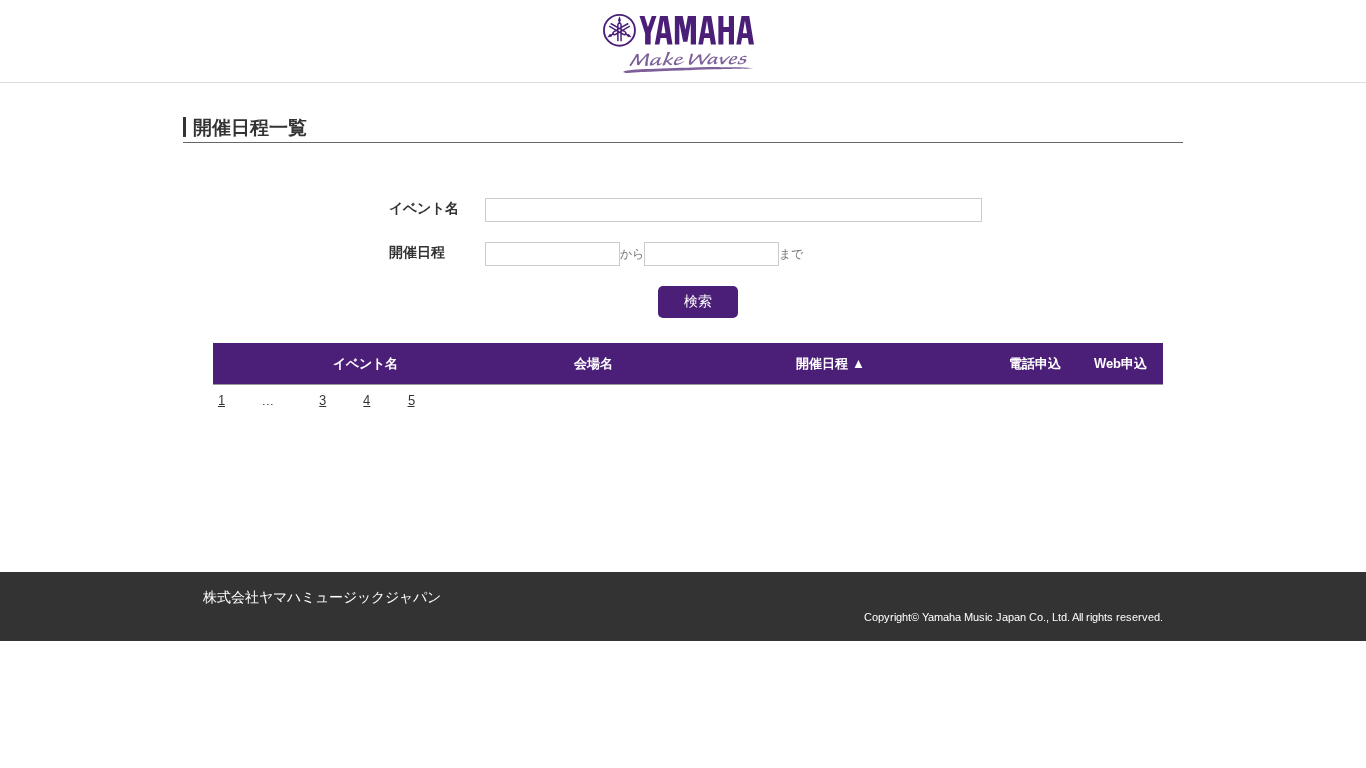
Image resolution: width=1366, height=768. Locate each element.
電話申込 (1035, 363)
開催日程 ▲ (830, 363)
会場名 (593, 363)
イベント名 (365, 363)
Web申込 (1120, 363)
